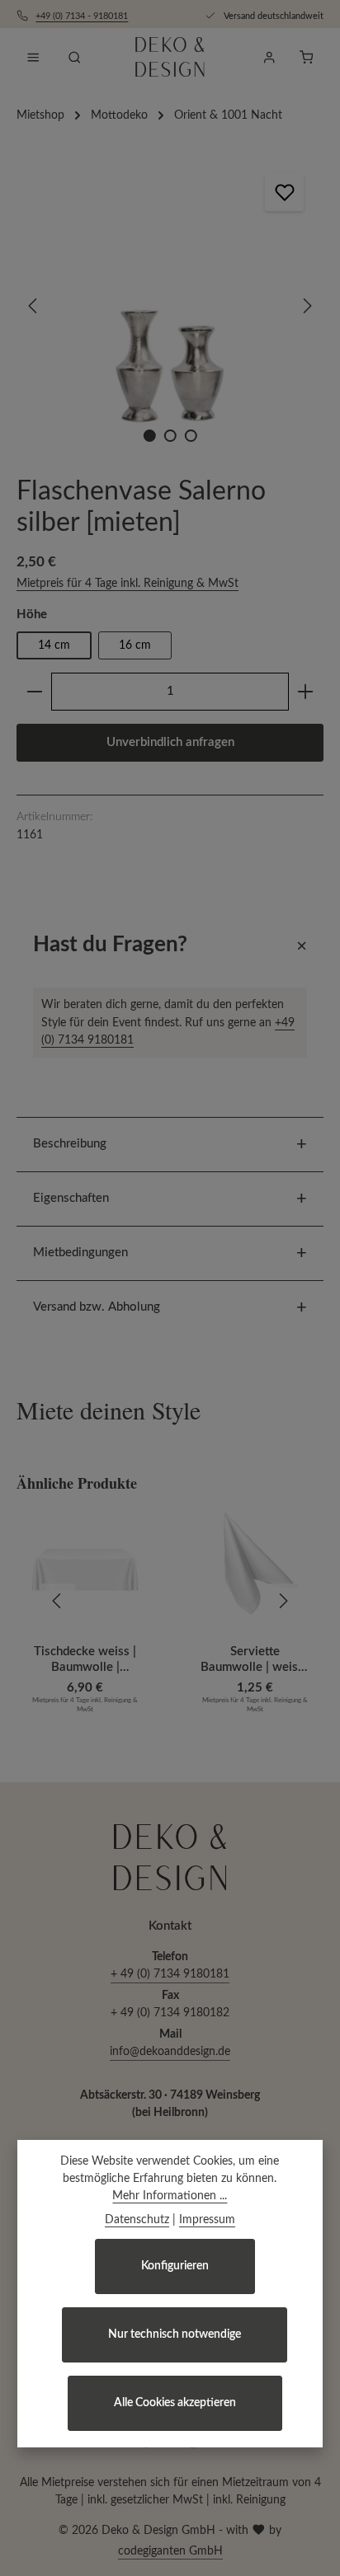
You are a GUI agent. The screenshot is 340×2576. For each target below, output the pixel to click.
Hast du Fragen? (110, 945)
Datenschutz (137, 2220)
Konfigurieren (175, 2266)
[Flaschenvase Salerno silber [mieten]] (170, 306)
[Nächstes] (306, 306)
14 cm (54, 645)
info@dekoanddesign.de (170, 2052)
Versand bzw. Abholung (97, 1307)
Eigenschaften (71, 1198)
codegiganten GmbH (170, 2551)
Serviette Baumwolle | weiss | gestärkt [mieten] (255, 1661)
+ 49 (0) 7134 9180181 (170, 1974)
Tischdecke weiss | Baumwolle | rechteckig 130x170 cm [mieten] (85, 1661)
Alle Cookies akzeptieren (175, 2403)
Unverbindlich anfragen (170, 742)
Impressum (207, 2220)
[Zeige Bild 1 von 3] (149, 436)
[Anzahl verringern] (34, 692)
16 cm (135, 645)
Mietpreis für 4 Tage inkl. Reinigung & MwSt (127, 584)
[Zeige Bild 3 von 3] (190, 436)
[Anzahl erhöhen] (306, 692)
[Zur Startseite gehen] (170, 57)
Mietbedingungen (80, 1253)
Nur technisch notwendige (175, 2334)
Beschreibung (70, 1144)
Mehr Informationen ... (170, 2196)
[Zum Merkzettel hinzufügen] (284, 192)
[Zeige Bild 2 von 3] (170, 436)
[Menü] (33, 57)
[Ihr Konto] (269, 57)
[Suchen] (74, 57)
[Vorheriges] (34, 306)
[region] (170, 306)
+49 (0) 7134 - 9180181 (82, 16)
